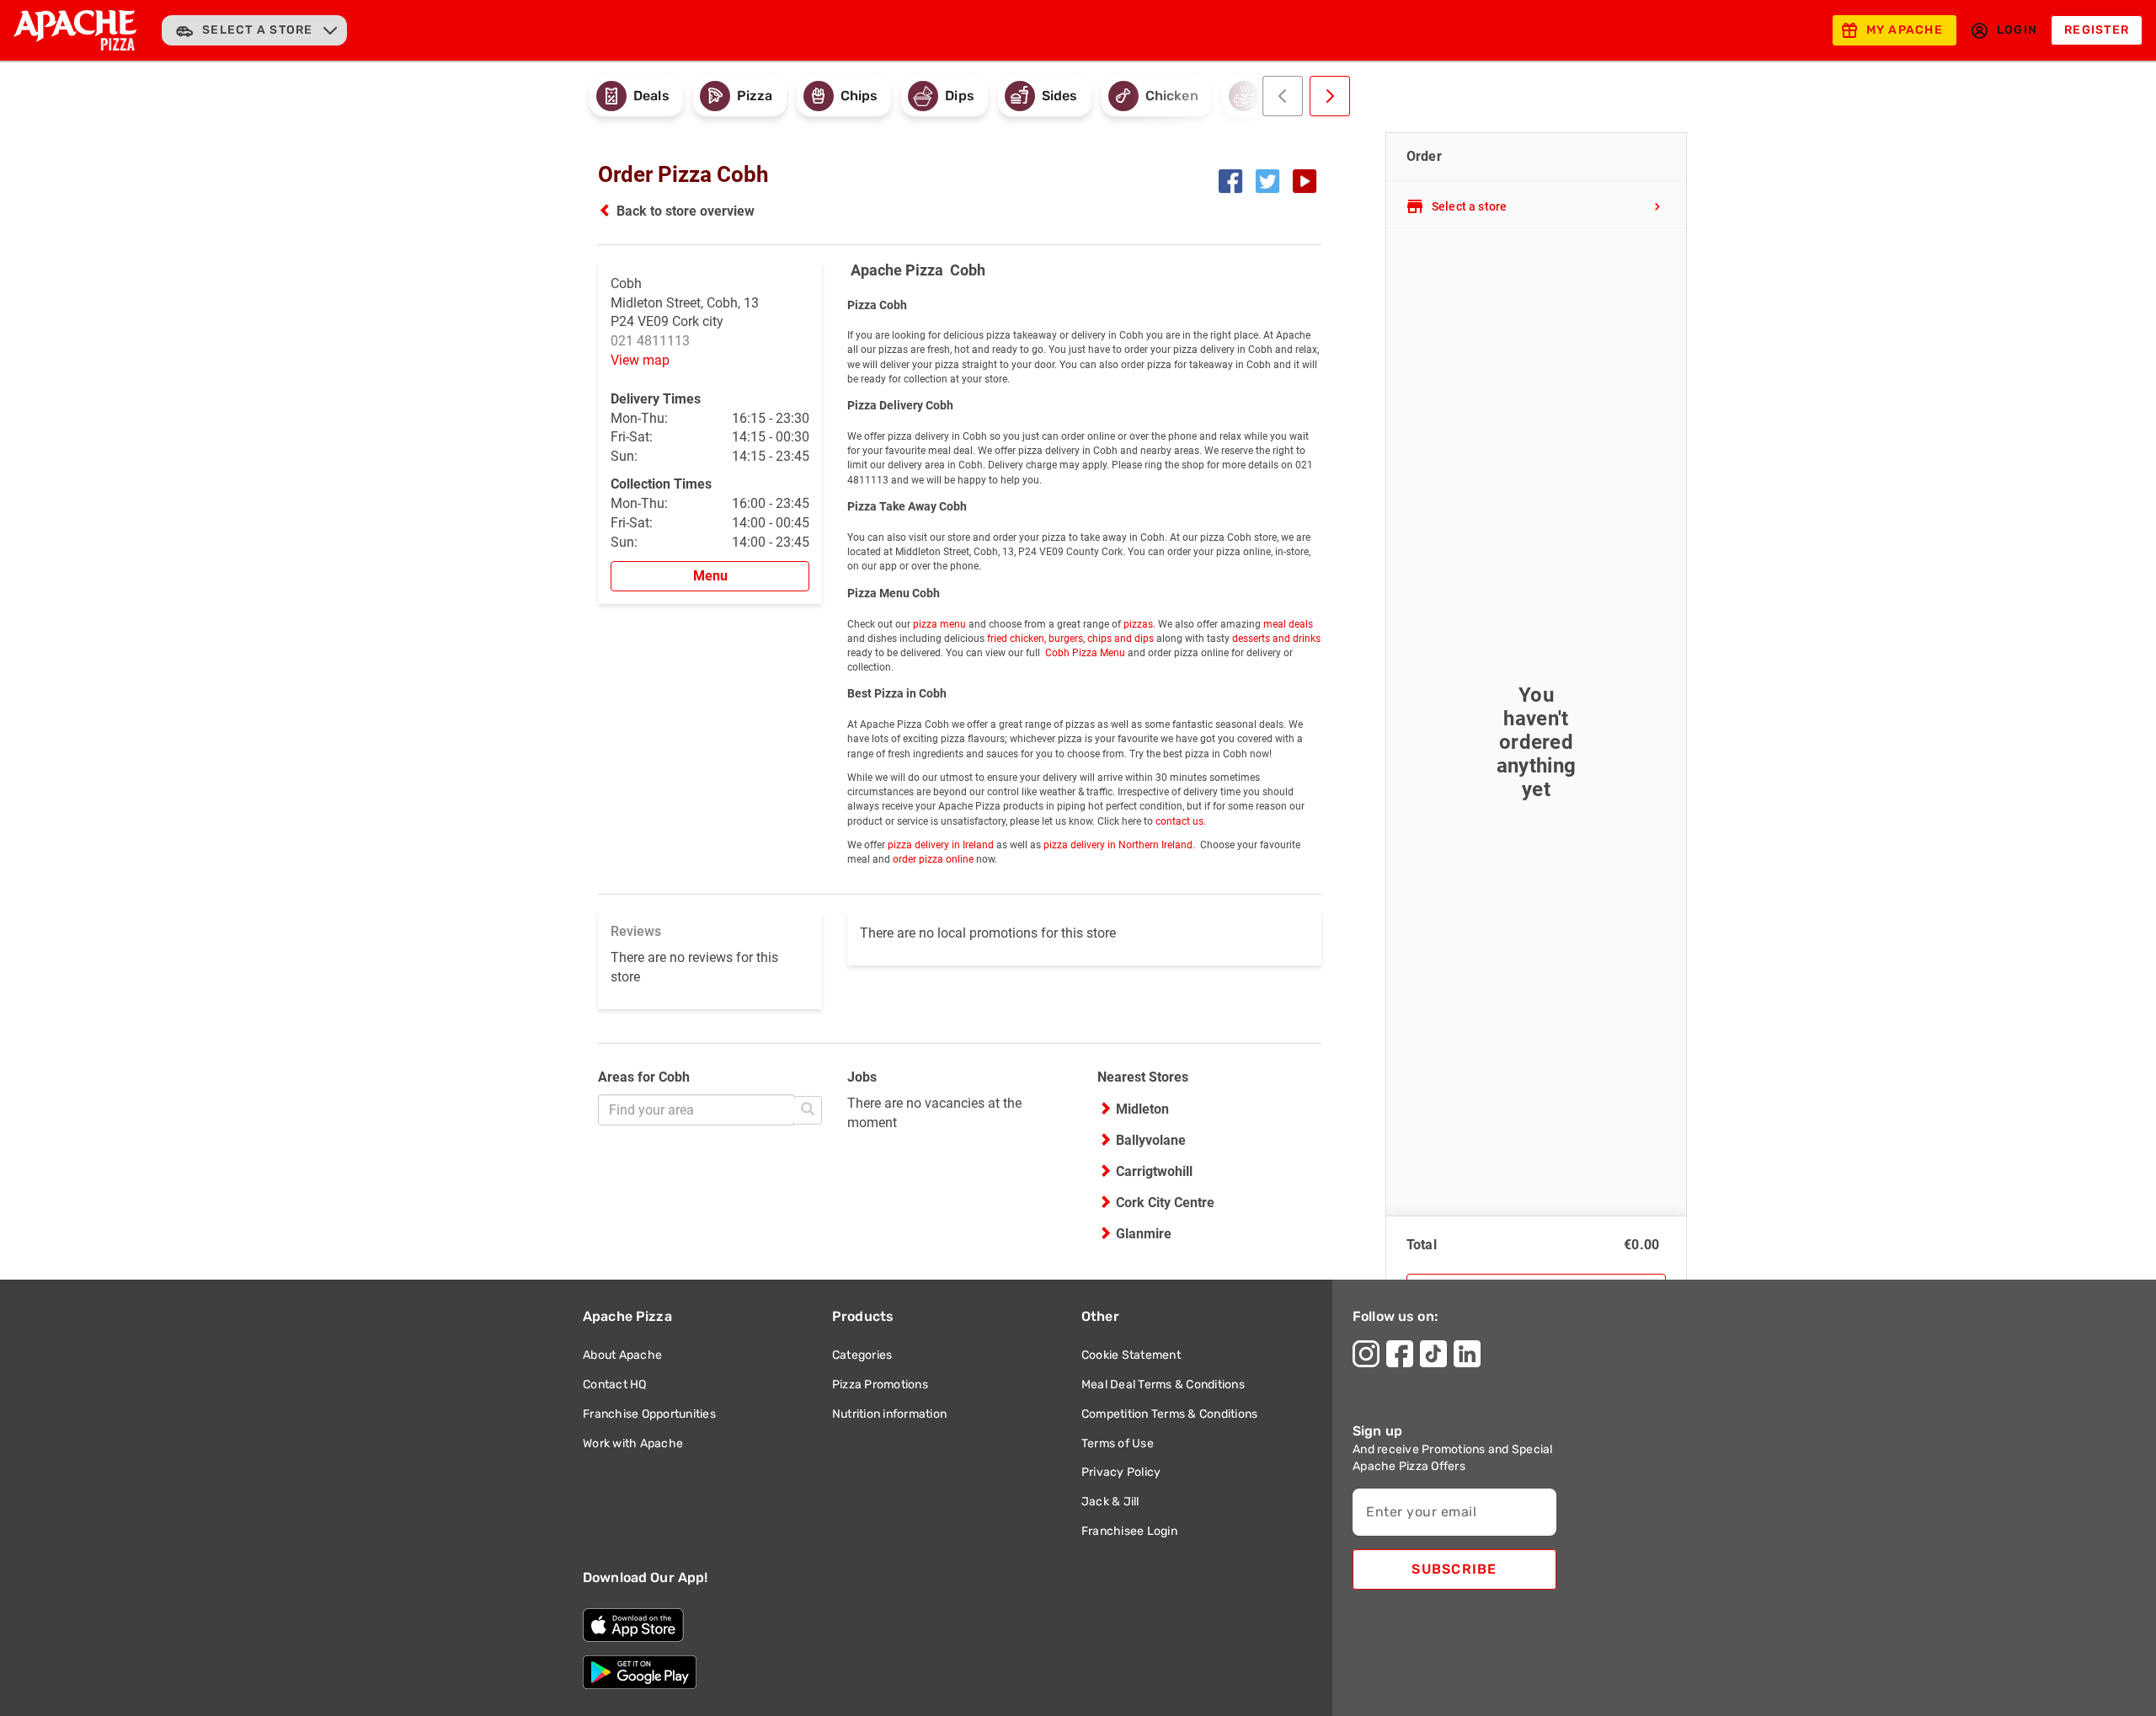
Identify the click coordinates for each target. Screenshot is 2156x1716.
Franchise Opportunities (649, 1414)
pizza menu (939, 624)
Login (2017, 30)
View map (640, 360)
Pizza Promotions (880, 1385)
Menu (710, 576)
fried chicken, (1017, 639)
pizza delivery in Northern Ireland (1118, 845)
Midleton (1142, 1109)
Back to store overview (686, 211)
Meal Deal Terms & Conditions (1163, 1385)
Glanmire (1144, 1234)
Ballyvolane (1151, 1140)
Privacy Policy (1121, 1472)
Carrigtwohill (1154, 1171)
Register (2097, 30)
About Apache (622, 1355)
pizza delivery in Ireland (941, 845)
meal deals (1288, 624)
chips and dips (1121, 639)
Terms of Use (1118, 1443)
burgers (1066, 639)
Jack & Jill (1110, 1502)
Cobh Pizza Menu (1084, 653)
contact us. (1181, 821)
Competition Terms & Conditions (1170, 1414)
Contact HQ (615, 1385)
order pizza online (933, 859)
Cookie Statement (1131, 1355)
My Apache (1905, 30)
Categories (862, 1355)
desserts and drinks (1276, 639)
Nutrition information (889, 1414)
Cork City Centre (1165, 1203)
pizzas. (1138, 624)
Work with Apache (633, 1443)
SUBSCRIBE (1454, 1569)
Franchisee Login (1129, 1531)
